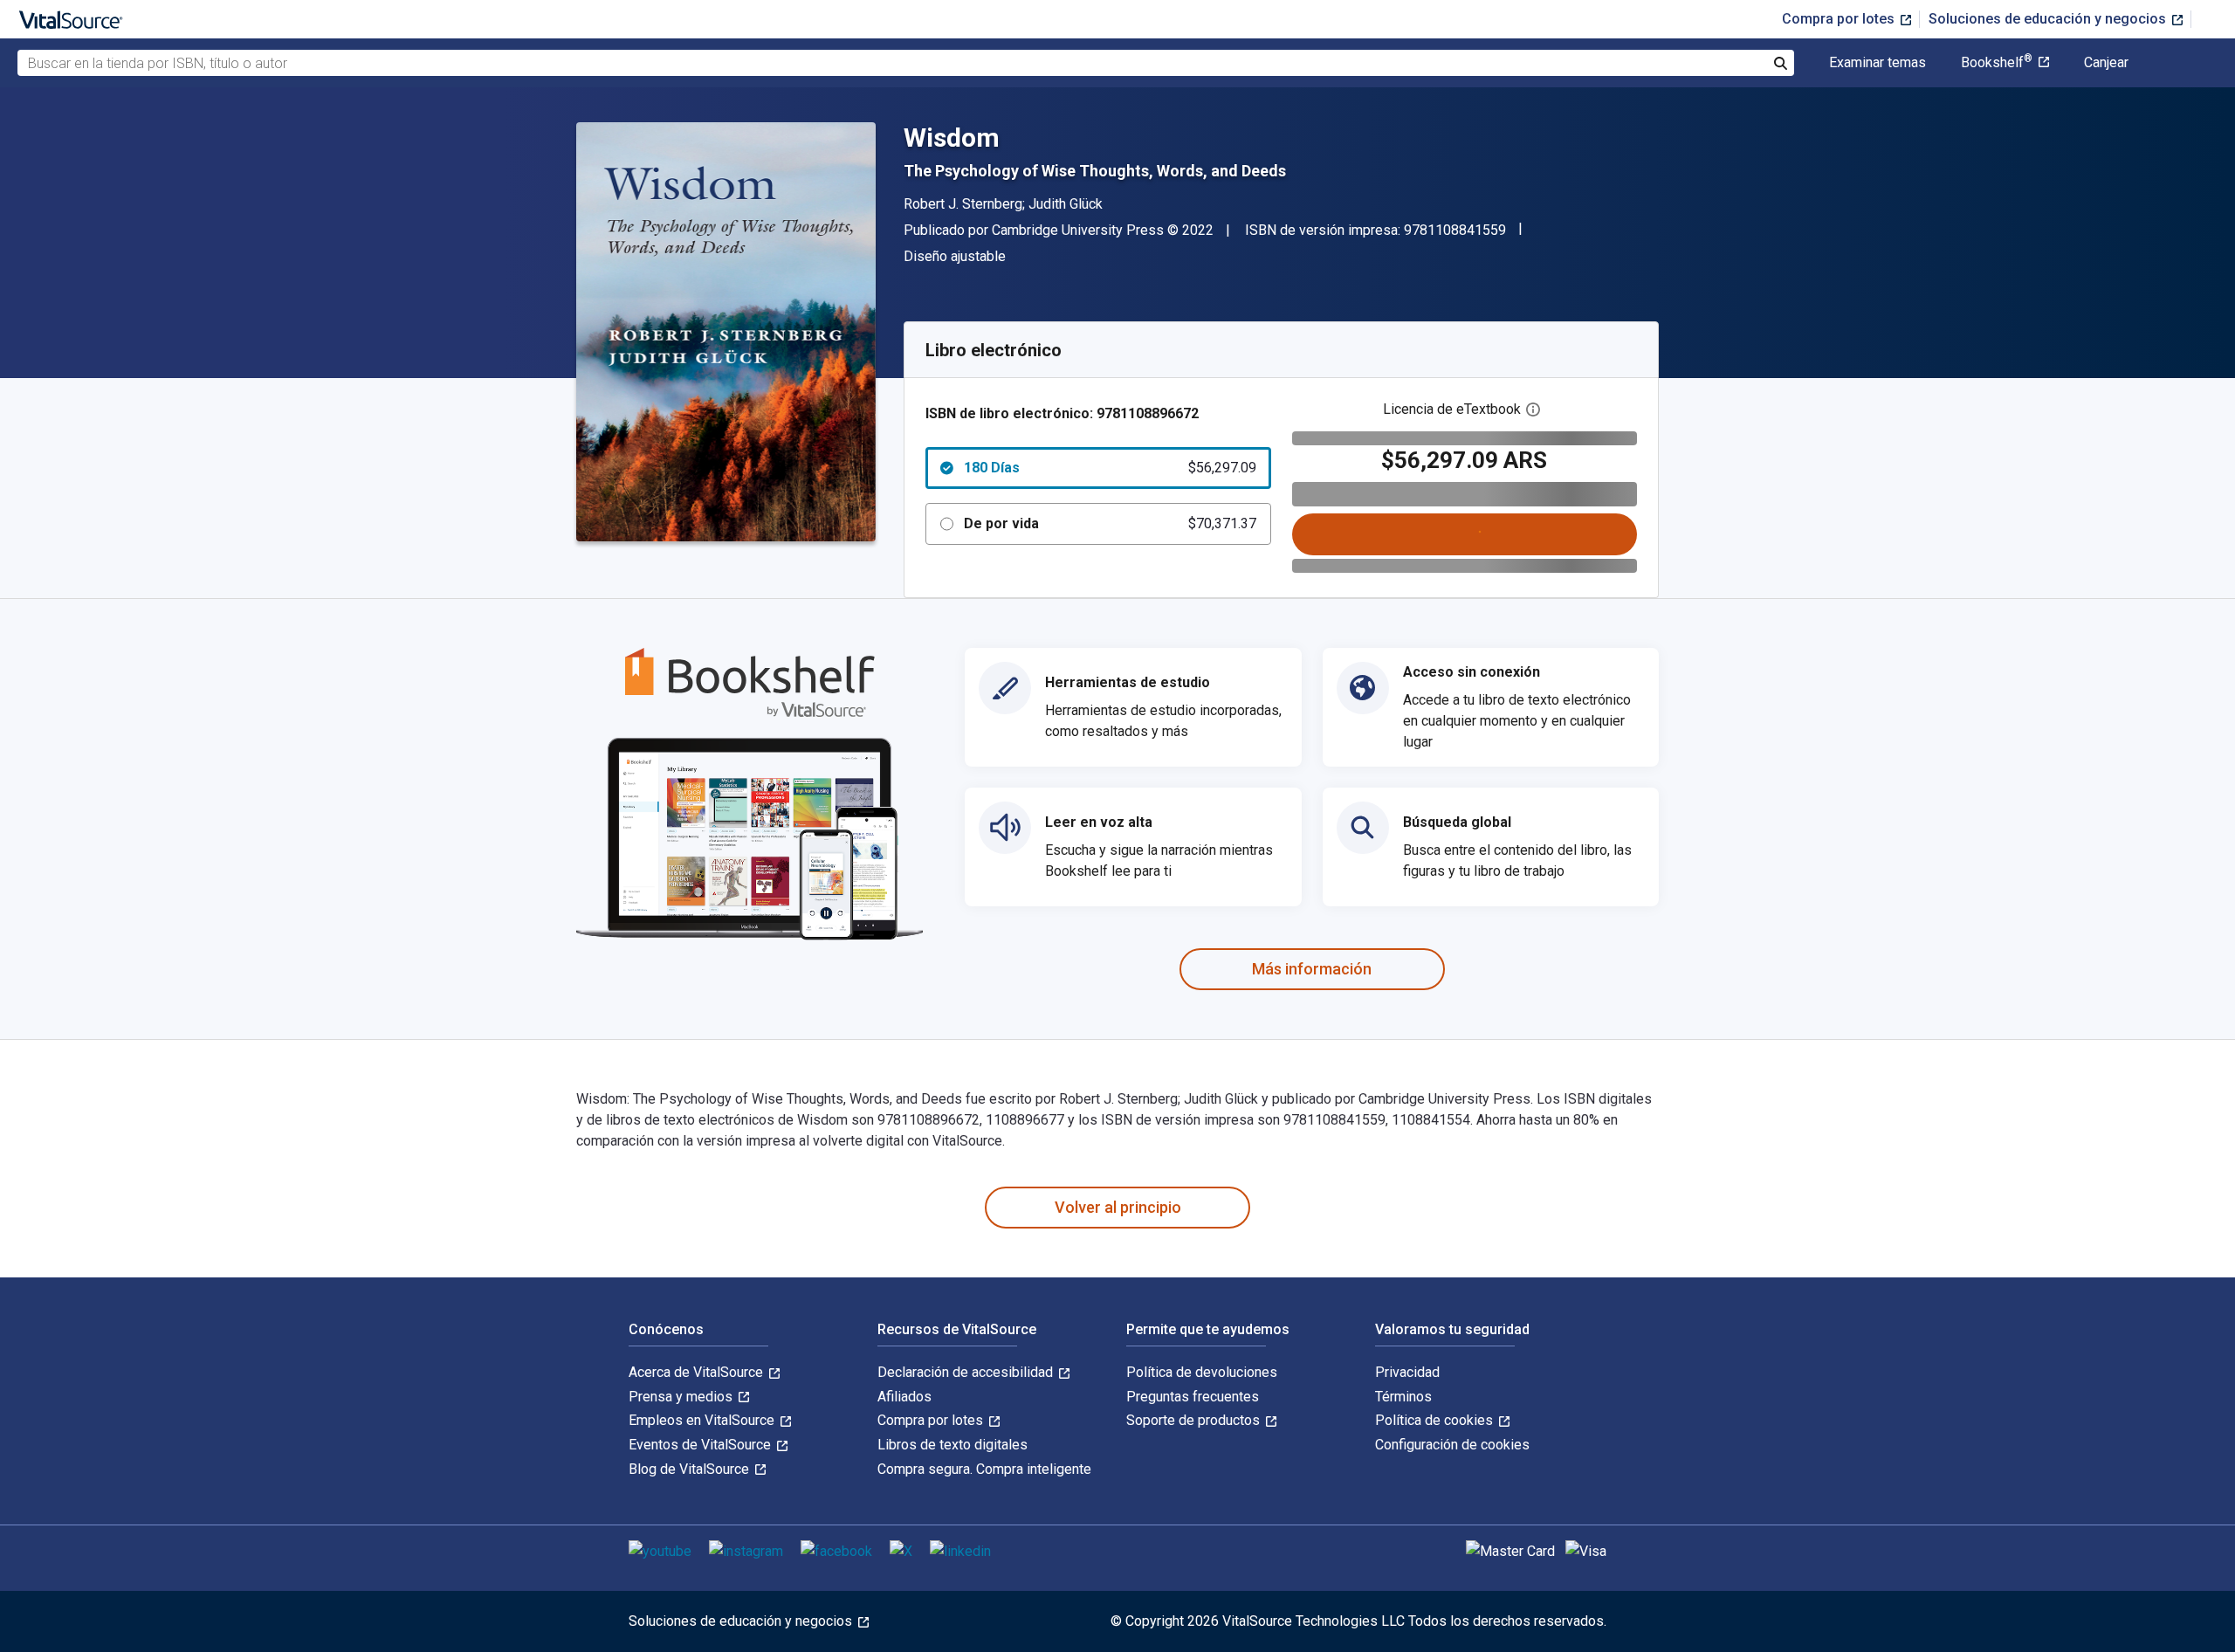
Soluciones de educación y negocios (2049, 19)
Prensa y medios (682, 1397)
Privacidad (1407, 1372)
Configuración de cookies (1452, 1445)
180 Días (1110, 468)
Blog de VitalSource (691, 1469)
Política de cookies (1436, 1420)
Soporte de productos (1195, 1420)
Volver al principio (1118, 1207)
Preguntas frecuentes (1193, 1397)
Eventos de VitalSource (701, 1445)
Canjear (2106, 63)
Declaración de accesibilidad (967, 1372)
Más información (1312, 969)
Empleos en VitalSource (703, 1420)
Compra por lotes (1840, 19)
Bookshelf (1997, 63)
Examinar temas (1877, 63)
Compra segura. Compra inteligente (984, 1469)
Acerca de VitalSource (698, 1372)
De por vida (1110, 523)
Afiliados (904, 1397)
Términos (1403, 1397)
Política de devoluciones (1202, 1372)
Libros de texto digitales (952, 1445)
